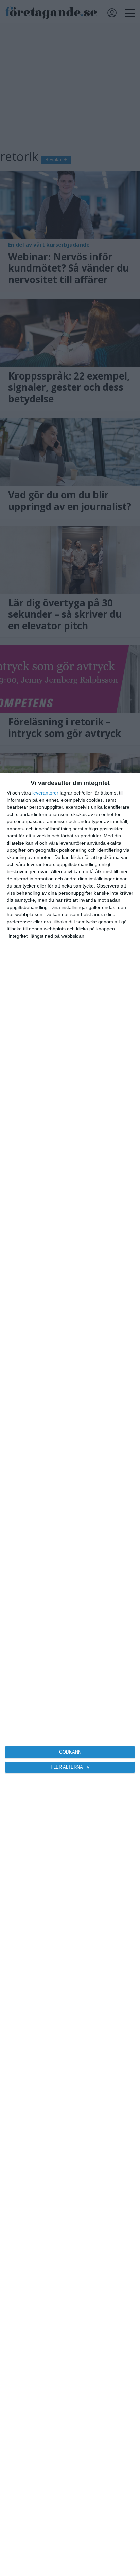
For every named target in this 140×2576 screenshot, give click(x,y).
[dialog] (70, 1674)
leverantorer (45, 793)
